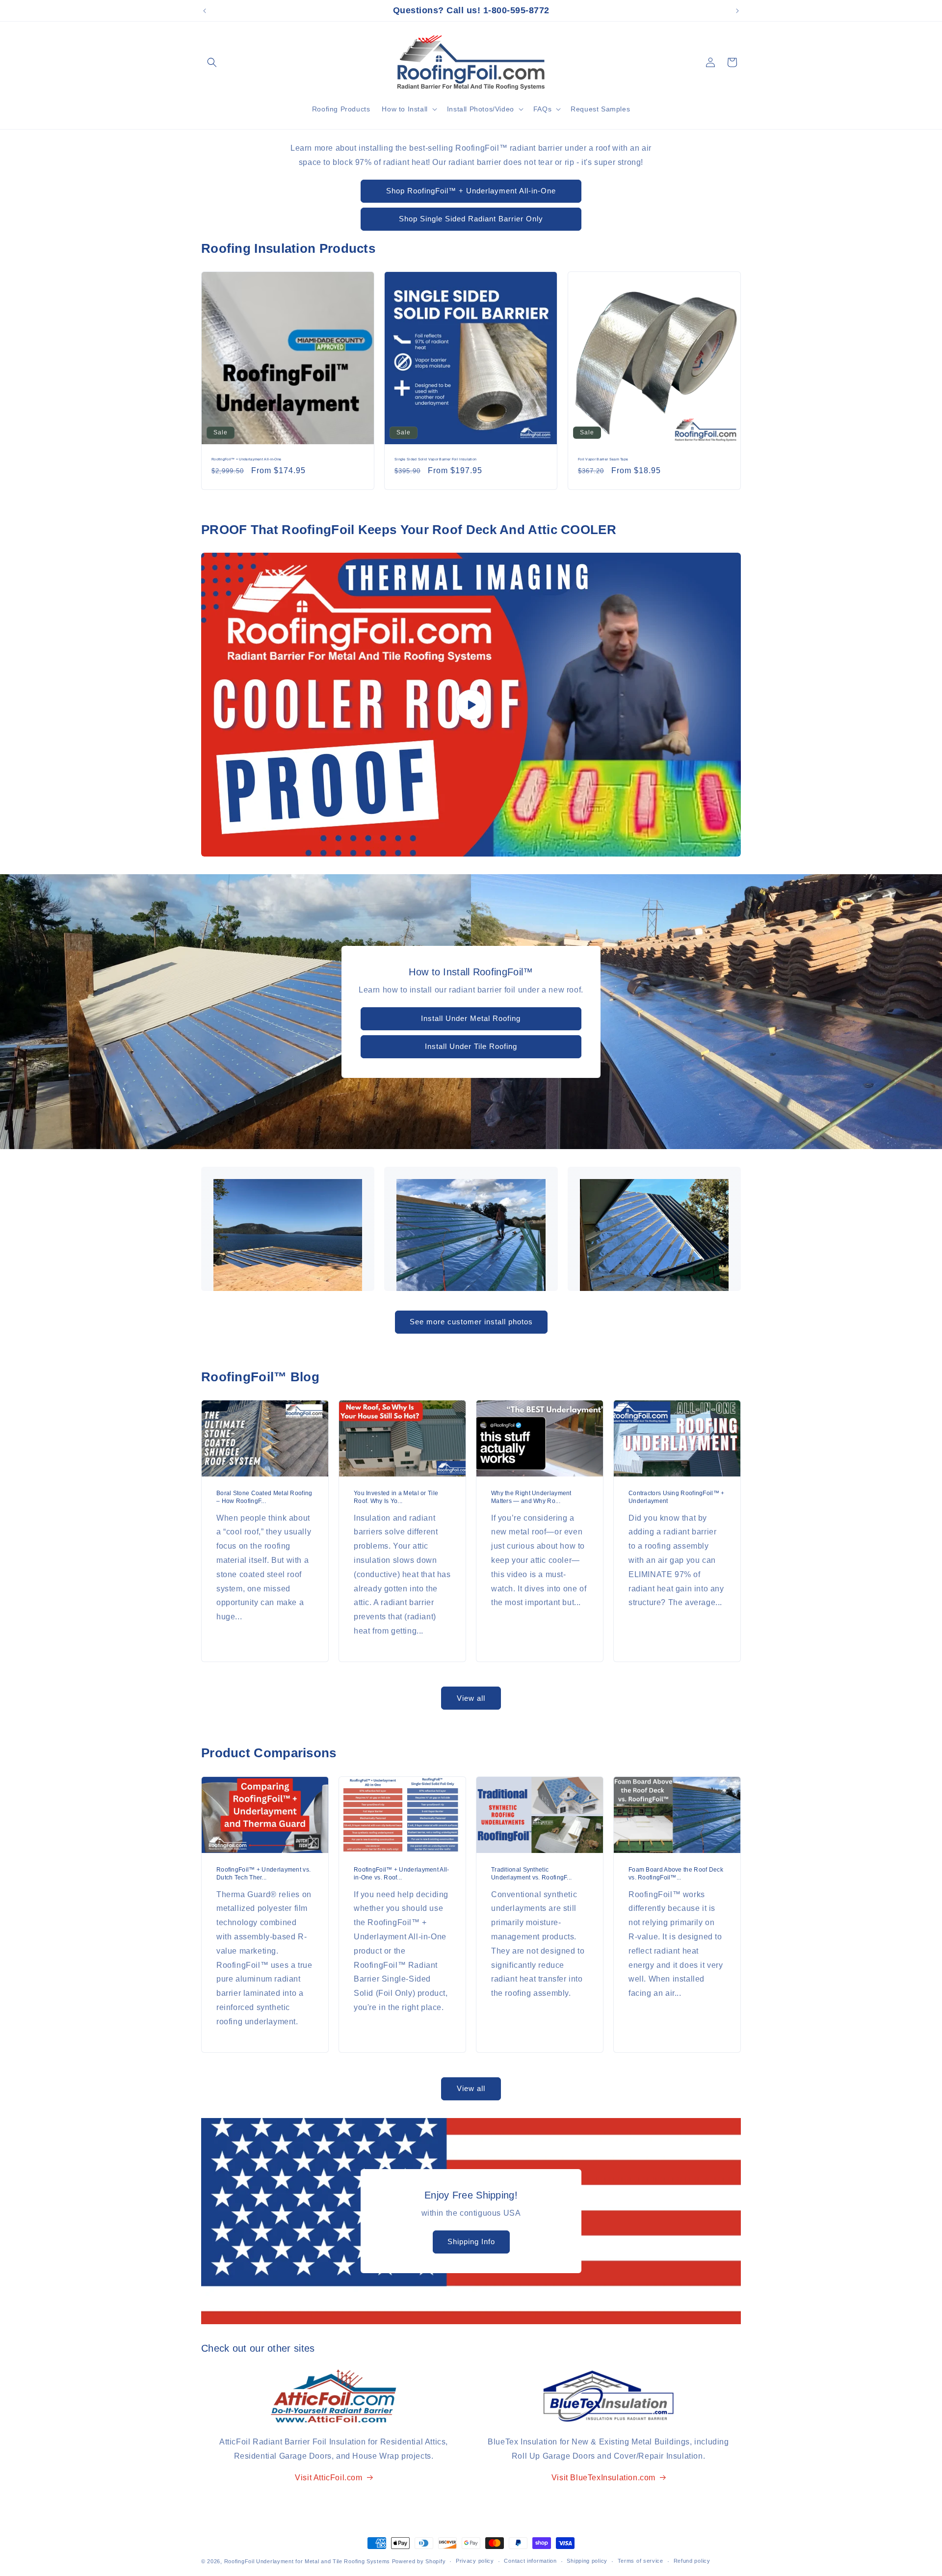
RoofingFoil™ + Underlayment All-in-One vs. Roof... (402, 1874)
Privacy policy (475, 2561)
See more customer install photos (471, 1322)
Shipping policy (587, 2561)
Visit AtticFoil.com (328, 2478)
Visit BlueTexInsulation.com (603, 2478)
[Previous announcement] (205, 11)
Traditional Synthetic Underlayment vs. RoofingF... (531, 1874)
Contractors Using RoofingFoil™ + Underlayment (677, 1498)
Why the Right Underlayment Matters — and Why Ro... (531, 1498)
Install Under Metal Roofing (471, 1018)
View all (471, 1698)
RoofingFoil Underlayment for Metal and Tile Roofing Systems (307, 2561)
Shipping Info (471, 2241)
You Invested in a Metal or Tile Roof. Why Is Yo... (396, 1498)
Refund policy (692, 2561)
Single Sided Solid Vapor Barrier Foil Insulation (435, 460)
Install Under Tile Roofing (471, 1046)
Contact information (530, 2561)
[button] (212, 62)
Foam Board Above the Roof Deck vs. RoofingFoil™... (676, 1874)
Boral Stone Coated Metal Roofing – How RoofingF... (264, 1498)
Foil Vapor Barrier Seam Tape (603, 460)
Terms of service (641, 2561)
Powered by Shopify (419, 2561)
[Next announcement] (737, 11)
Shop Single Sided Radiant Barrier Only (471, 219)
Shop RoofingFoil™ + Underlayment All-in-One (471, 191)
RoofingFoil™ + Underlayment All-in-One (246, 460)
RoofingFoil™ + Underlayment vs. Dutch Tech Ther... (263, 1874)
